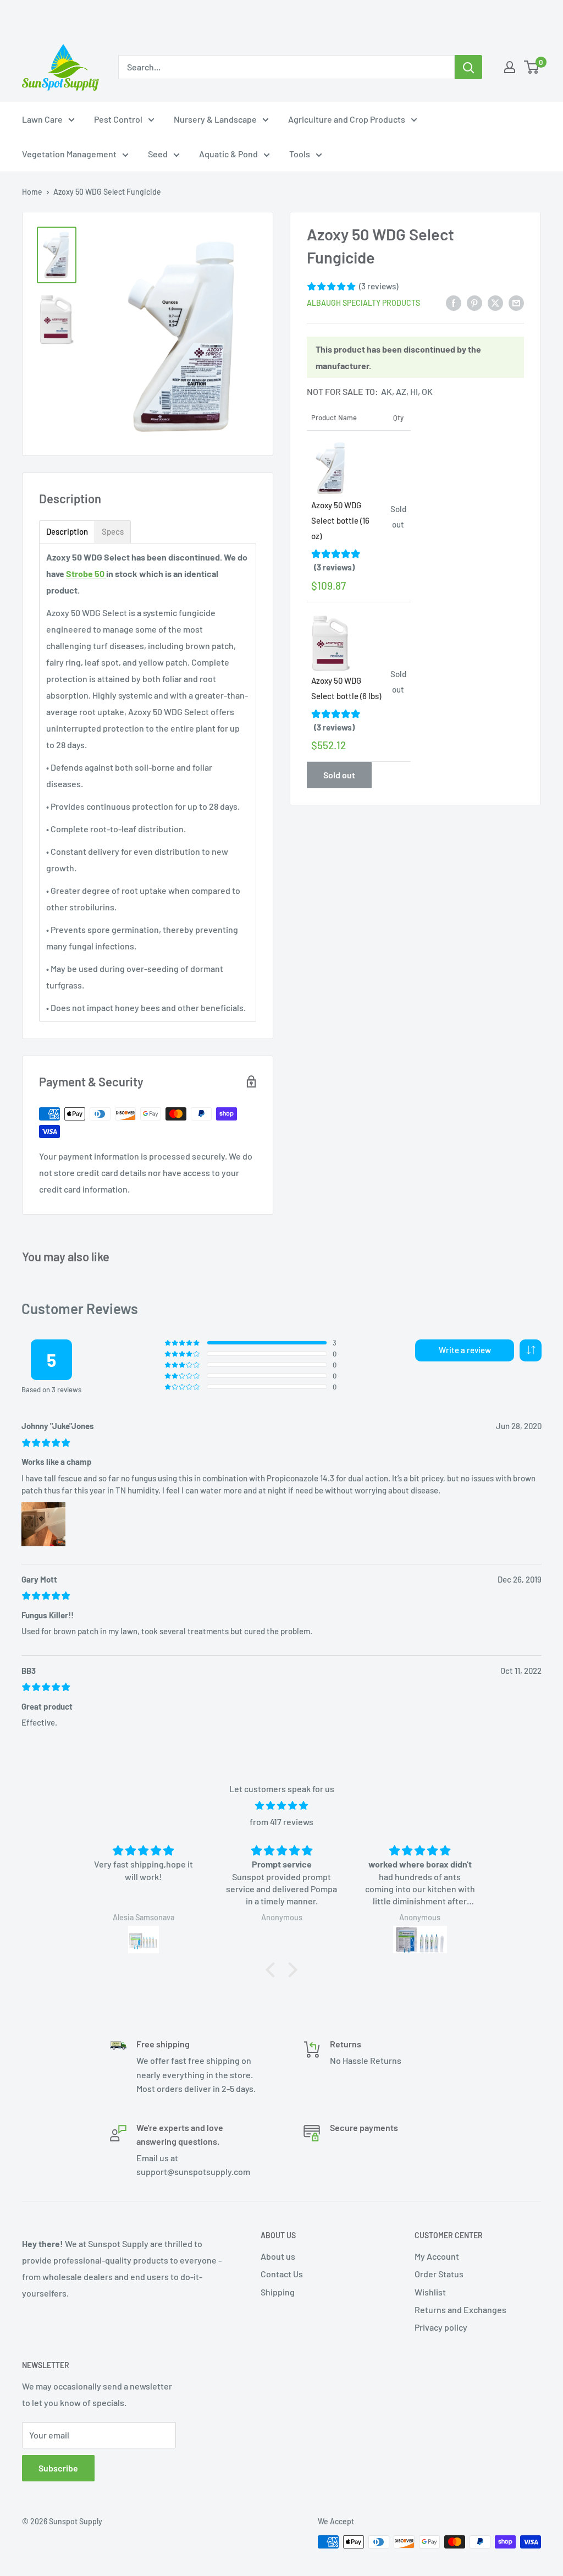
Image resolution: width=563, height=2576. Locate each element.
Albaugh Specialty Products (363, 303)
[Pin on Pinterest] (474, 302)
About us (278, 2256)
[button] (531, 1350)
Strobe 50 (86, 573)
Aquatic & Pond (228, 154)
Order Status (439, 2274)
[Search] (468, 67)
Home (32, 192)
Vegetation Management (69, 154)
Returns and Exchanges (460, 2309)
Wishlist (430, 2292)
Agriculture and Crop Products (347, 119)
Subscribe (58, 2468)
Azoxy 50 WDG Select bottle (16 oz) (340, 520)
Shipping (278, 2292)
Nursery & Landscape (215, 119)
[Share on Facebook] (454, 302)
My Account (437, 2256)
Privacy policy (441, 2327)
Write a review (465, 1350)
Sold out (339, 775)
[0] (532, 67)
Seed (158, 154)
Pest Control (118, 119)
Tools (300, 154)
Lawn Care (42, 119)
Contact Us (282, 2274)
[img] (281, 1806)
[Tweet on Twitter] (495, 302)
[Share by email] (516, 302)
